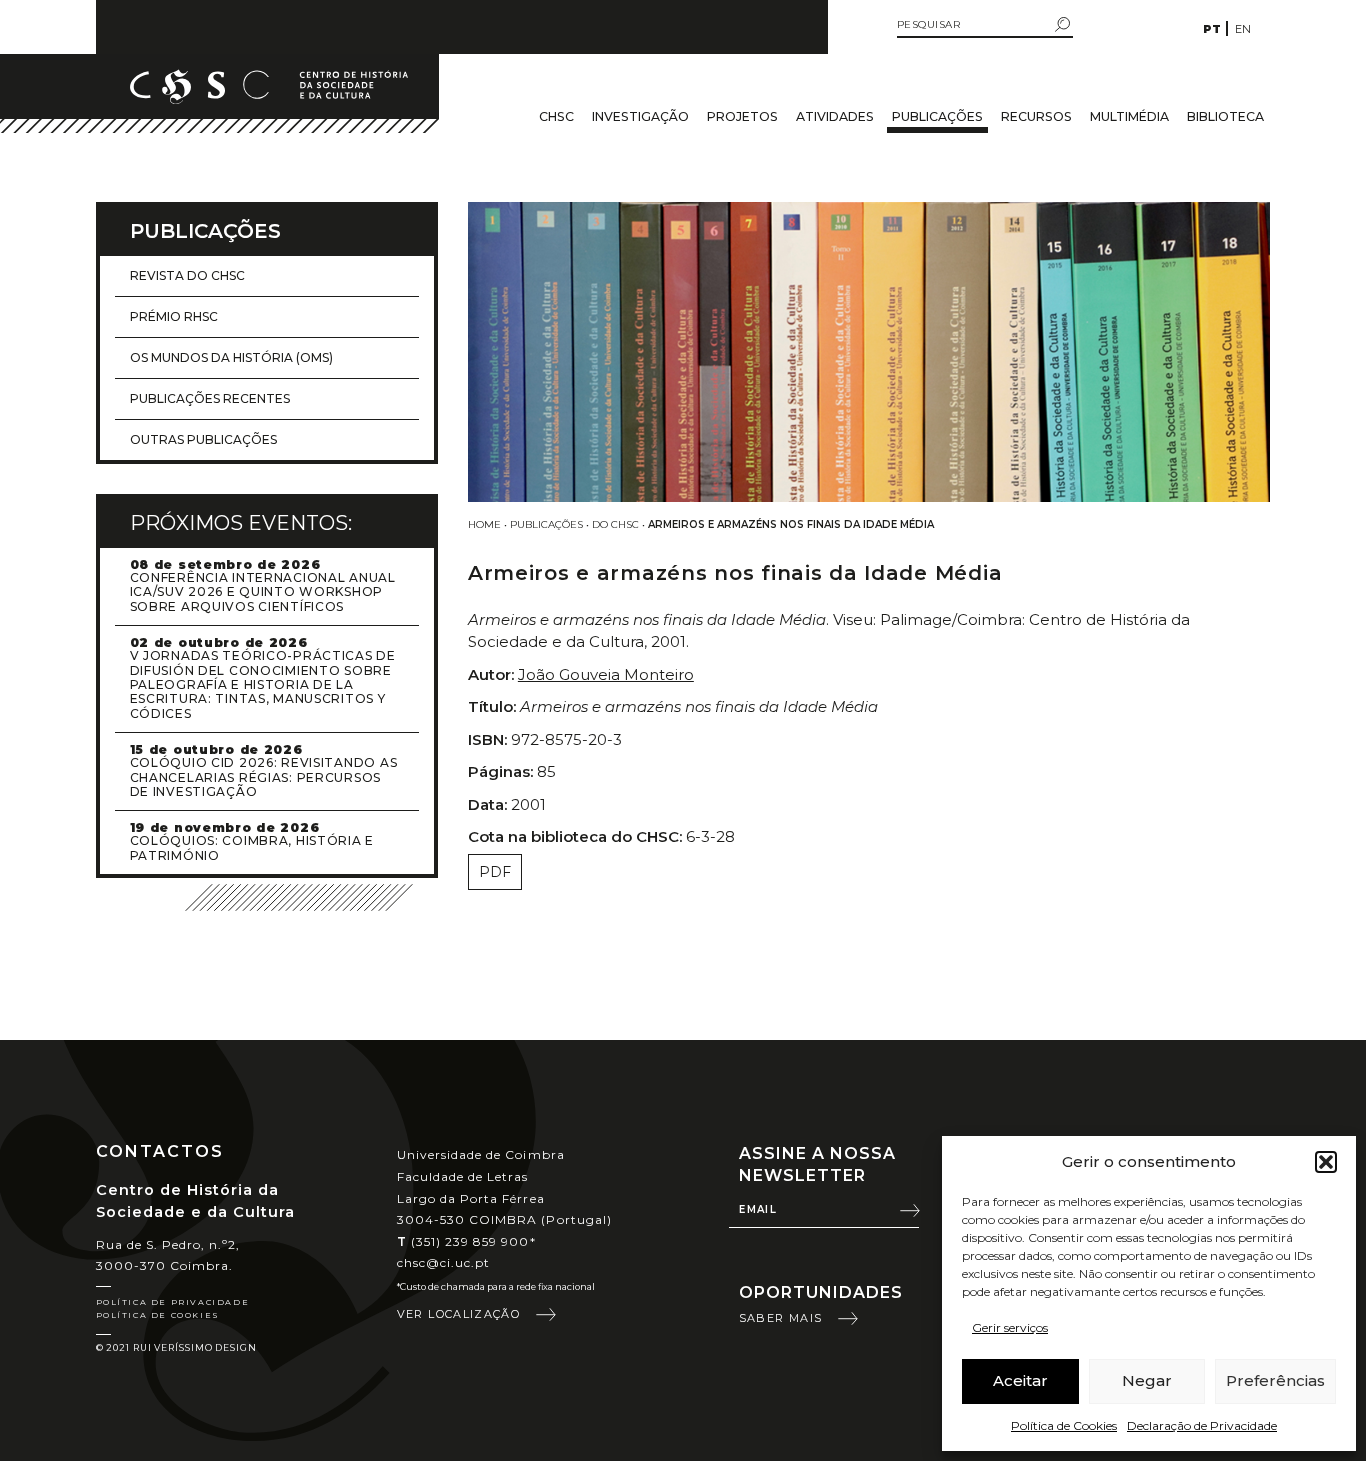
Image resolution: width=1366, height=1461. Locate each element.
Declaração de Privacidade (1202, 1425)
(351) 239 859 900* (466, 1241)
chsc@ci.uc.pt (444, 1262)
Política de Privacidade (173, 1302)
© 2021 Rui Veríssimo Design (176, 1347)
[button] (1326, 1162)
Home (484, 524)
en (1243, 29)
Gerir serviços (1010, 1327)
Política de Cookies (1064, 1425)
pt (1212, 29)
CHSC (556, 116)
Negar (1147, 1380)
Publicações (937, 116)
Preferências (1275, 1380)
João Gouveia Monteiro (606, 674)
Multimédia (1129, 116)
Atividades (835, 116)
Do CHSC (615, 524)
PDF (495, 872)
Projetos (742, 116)
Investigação (640, 116)
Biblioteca (1225, 116)
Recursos (1036, 116)
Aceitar (1020, 1380)
